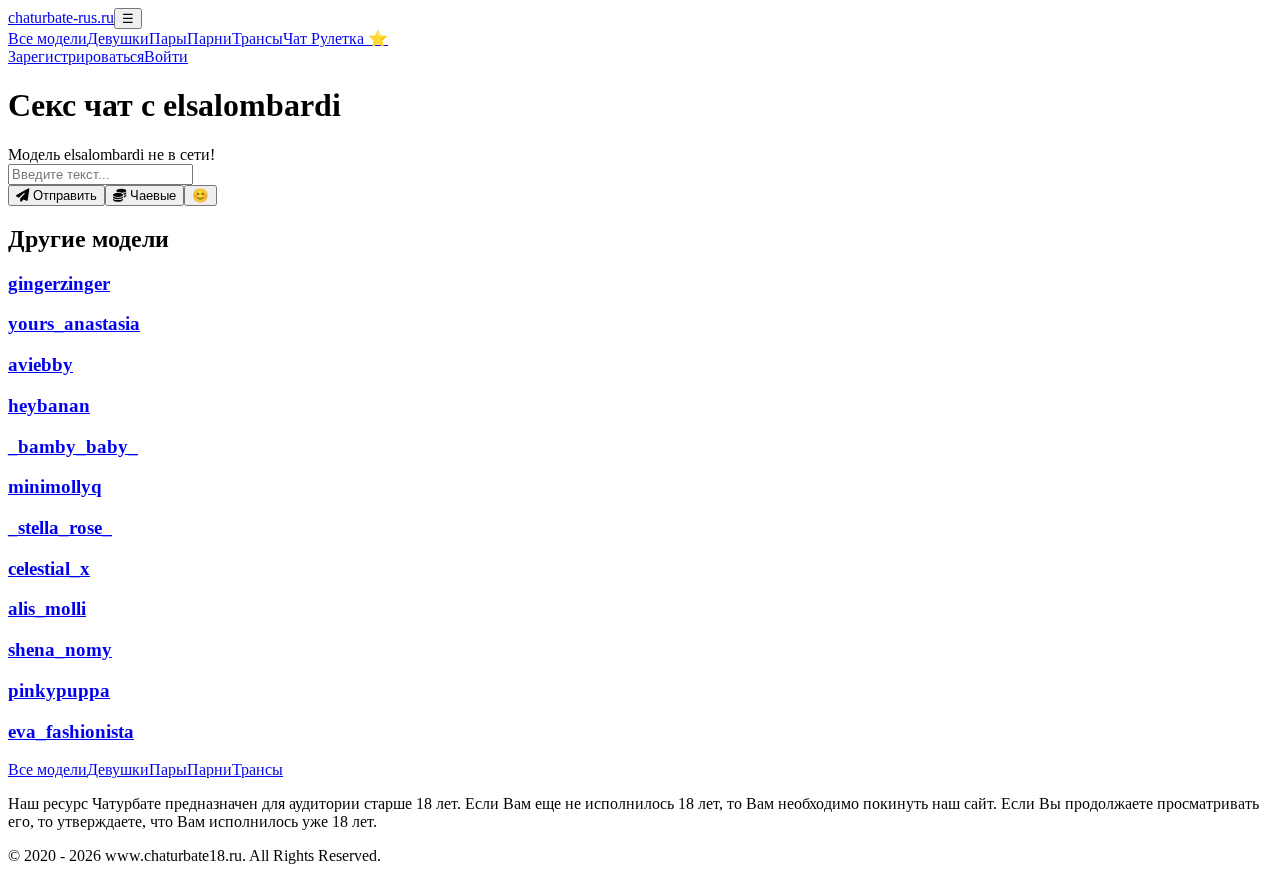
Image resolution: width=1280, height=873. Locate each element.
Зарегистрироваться (76, 56)
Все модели (47, 769)
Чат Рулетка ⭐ (335, 38)
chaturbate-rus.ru (61, 17)
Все (47, 38)
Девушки (118, 38)
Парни (209, 38)
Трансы (257, 38)
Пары (168, 38)
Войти (166, 56)
